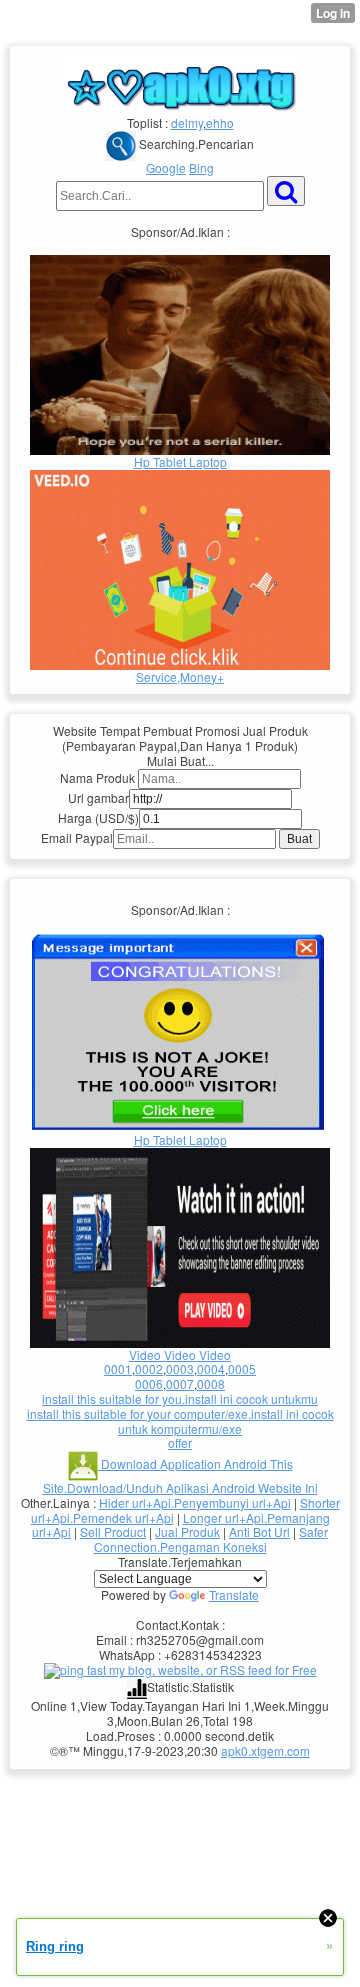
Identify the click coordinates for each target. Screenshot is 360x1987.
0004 (211, 1368)
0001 (118, 1368)
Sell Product (113, 1531)
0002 (149, 1368)
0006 (149, 1383)
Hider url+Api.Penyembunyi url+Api (195, 1502)
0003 (180, 1368)
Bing (201, 167)
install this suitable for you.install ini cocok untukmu (180, 1398)
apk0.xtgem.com (265, 1750)
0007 (180, 1383)
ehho (220, 122)
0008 (211, 1383)
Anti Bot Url (259, 1531)
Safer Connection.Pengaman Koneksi (211, 1539)
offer (180, 1442)
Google (166, 167)
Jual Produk (187, 1531)
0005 (242, 1368)
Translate (234, 1594)
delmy (187, 122)
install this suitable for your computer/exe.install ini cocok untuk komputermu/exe (180, 1421)
